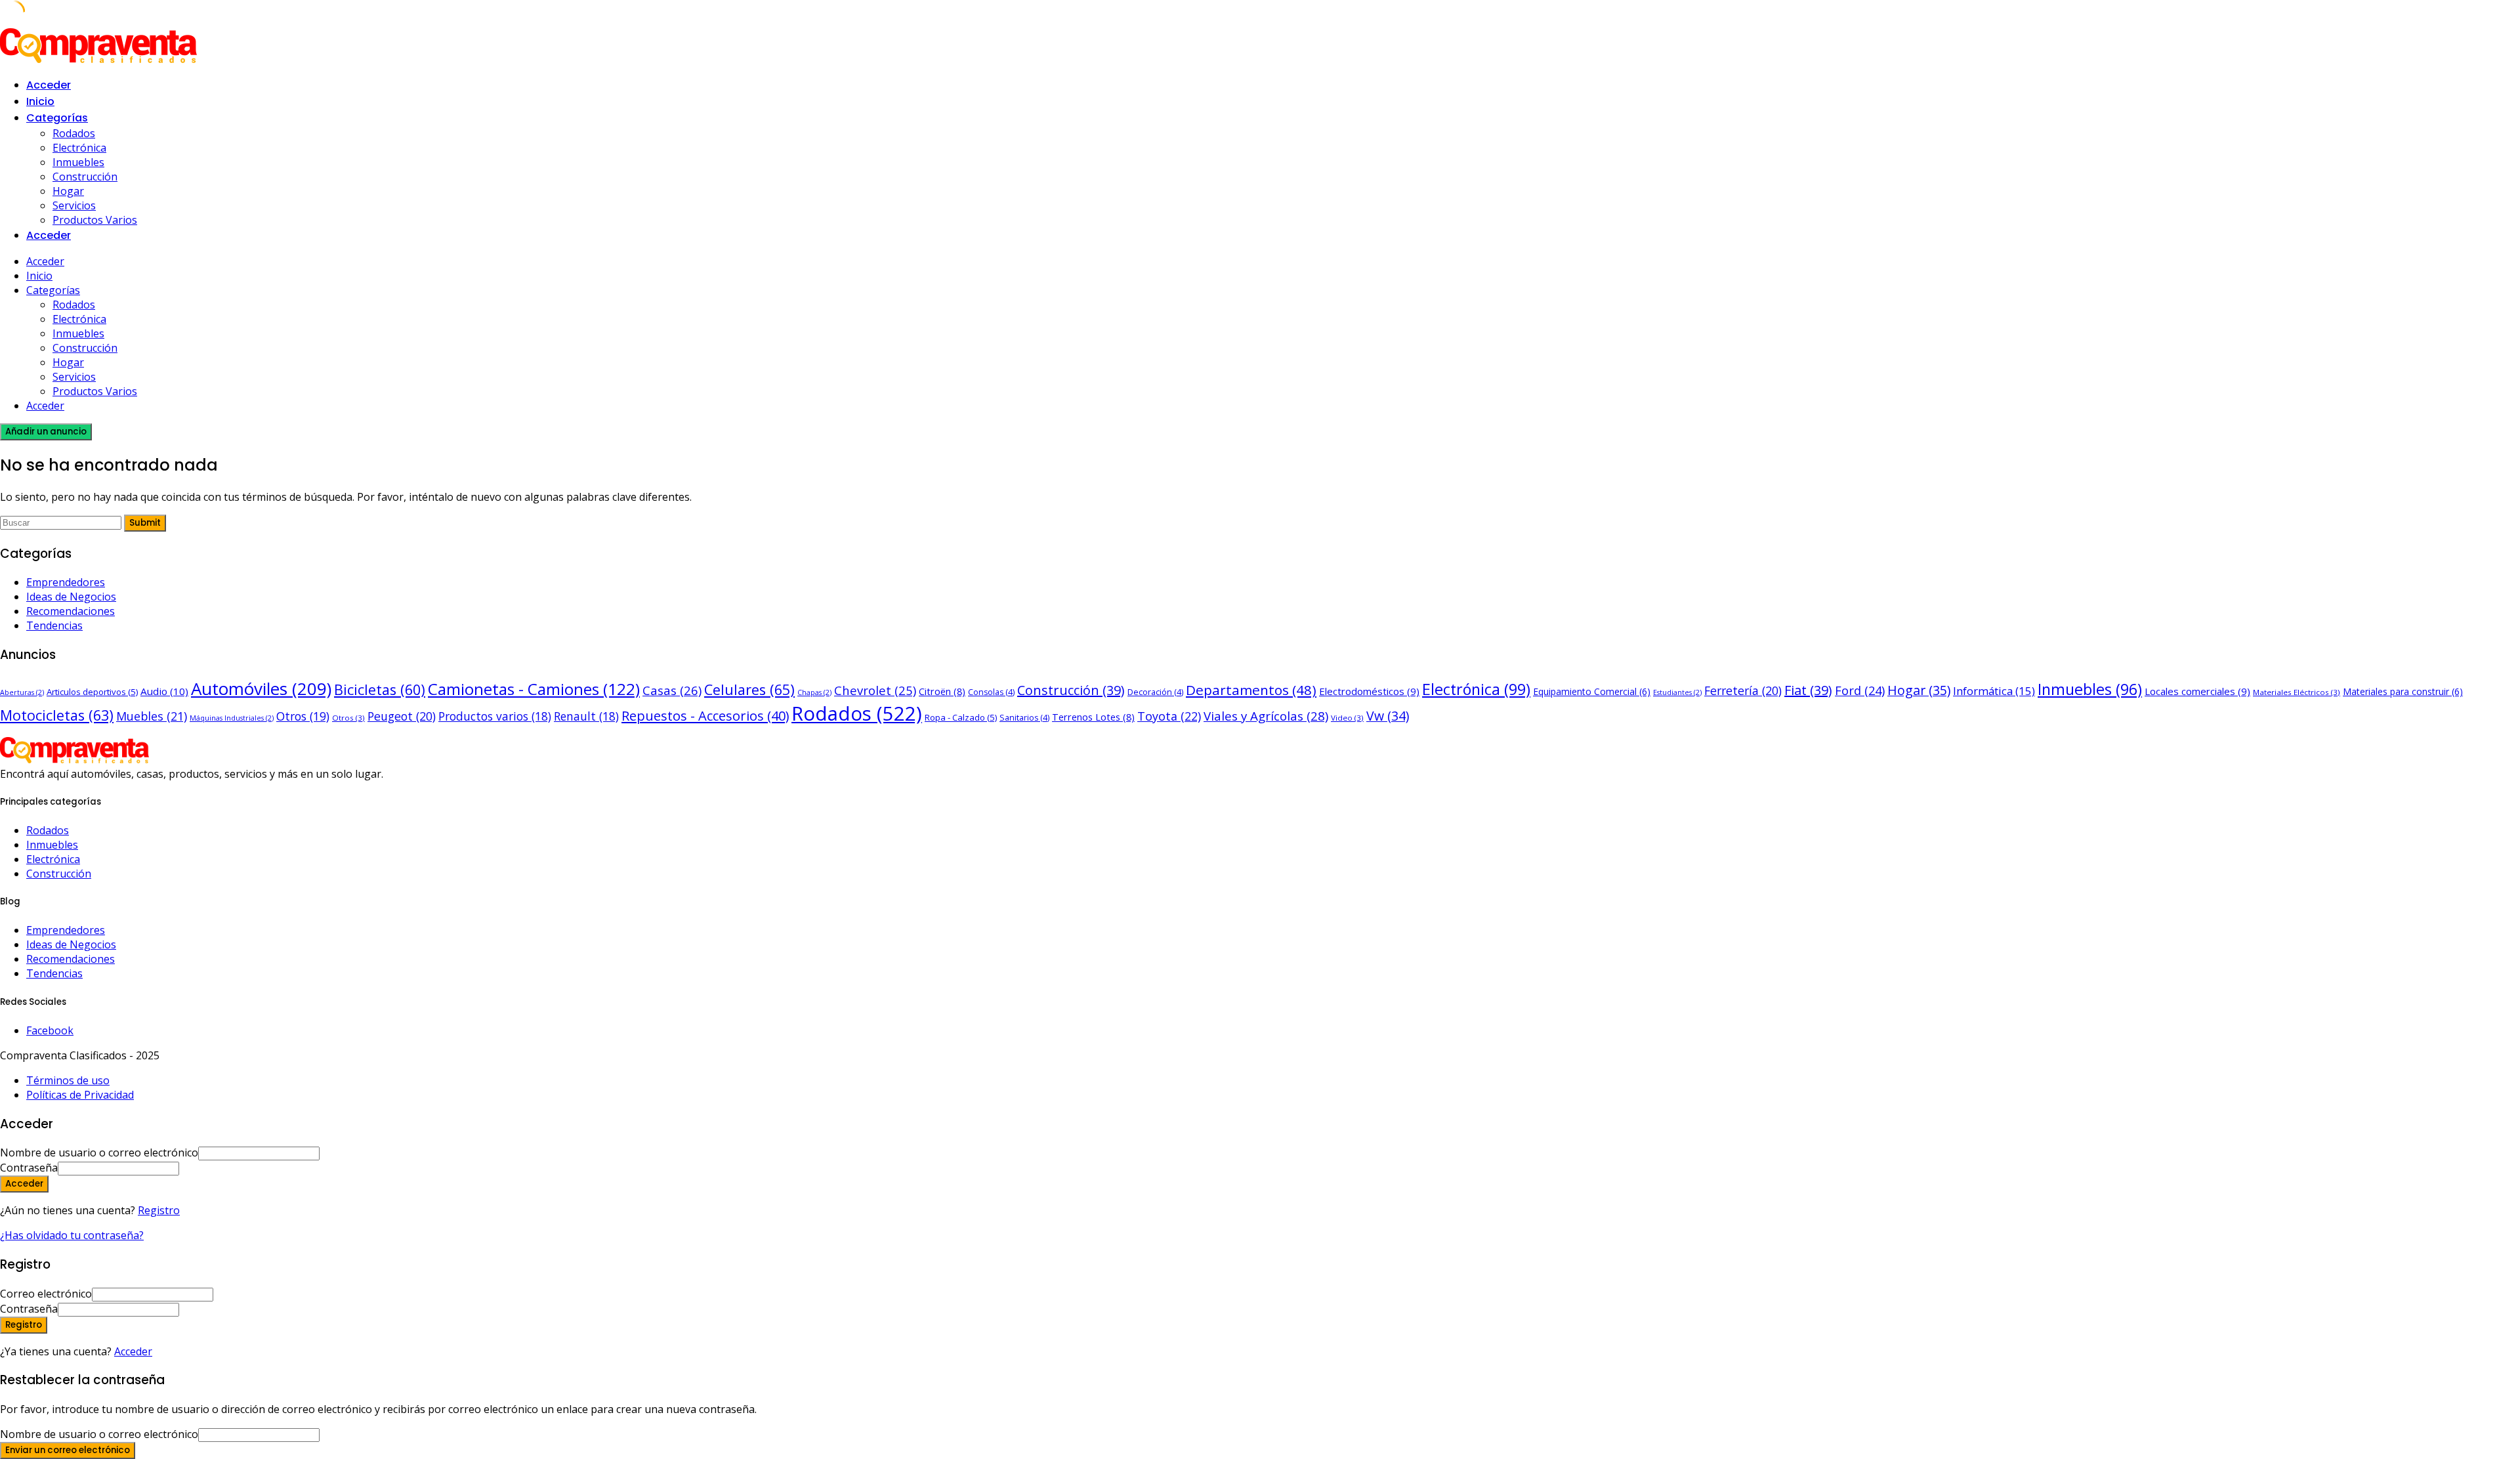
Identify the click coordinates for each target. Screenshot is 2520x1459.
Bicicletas (380, 689)
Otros (303, 716)
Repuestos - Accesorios (705, 716)
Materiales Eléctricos (2297, 692)
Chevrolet (875, 690)
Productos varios (495, 716)
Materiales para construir (2403, 691)
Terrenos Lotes (1093, 717)
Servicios (74, 205)
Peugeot (402, 716)
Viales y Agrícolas (1266, 716)
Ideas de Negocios (71, 597)
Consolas (991, 692)
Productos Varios (95, 220)
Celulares (749, 689)
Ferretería (1743, 690)
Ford (1860, 690)
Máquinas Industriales (232, 718)
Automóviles (261, 688)
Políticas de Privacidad (80, 1095)
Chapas (814, 692)
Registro (159, 1210)
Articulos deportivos (92, 692)
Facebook (50, 1030)
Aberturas (22, 692)
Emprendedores (66, 582)
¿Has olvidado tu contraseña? (72, 1235)
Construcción (85, 177)
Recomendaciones (71, 611)
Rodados (74, 133)
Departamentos (1251, 690)
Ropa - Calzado (961, 717)
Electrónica (79, 148)
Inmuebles (78, 162)
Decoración (1155, 692)
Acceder (133, 1351)
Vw (1388, 716)
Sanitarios (1024, 718)
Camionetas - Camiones (534, 689)
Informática (1994, 691)
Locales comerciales (2197, 691)
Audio (164, 691)
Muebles (152, 716)
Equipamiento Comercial (1592, 691)
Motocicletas (57, 715)
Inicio (40, 101)
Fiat (1808, 690)
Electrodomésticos (1369, 691)
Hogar (68, 191)
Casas (672, 690)
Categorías (57, 118)
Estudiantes (1677, 692)
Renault (586, 716)
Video (1347, 718)
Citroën (942, 691)
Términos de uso (68, 1080)
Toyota (1169, 716)
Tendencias (54, 625)
